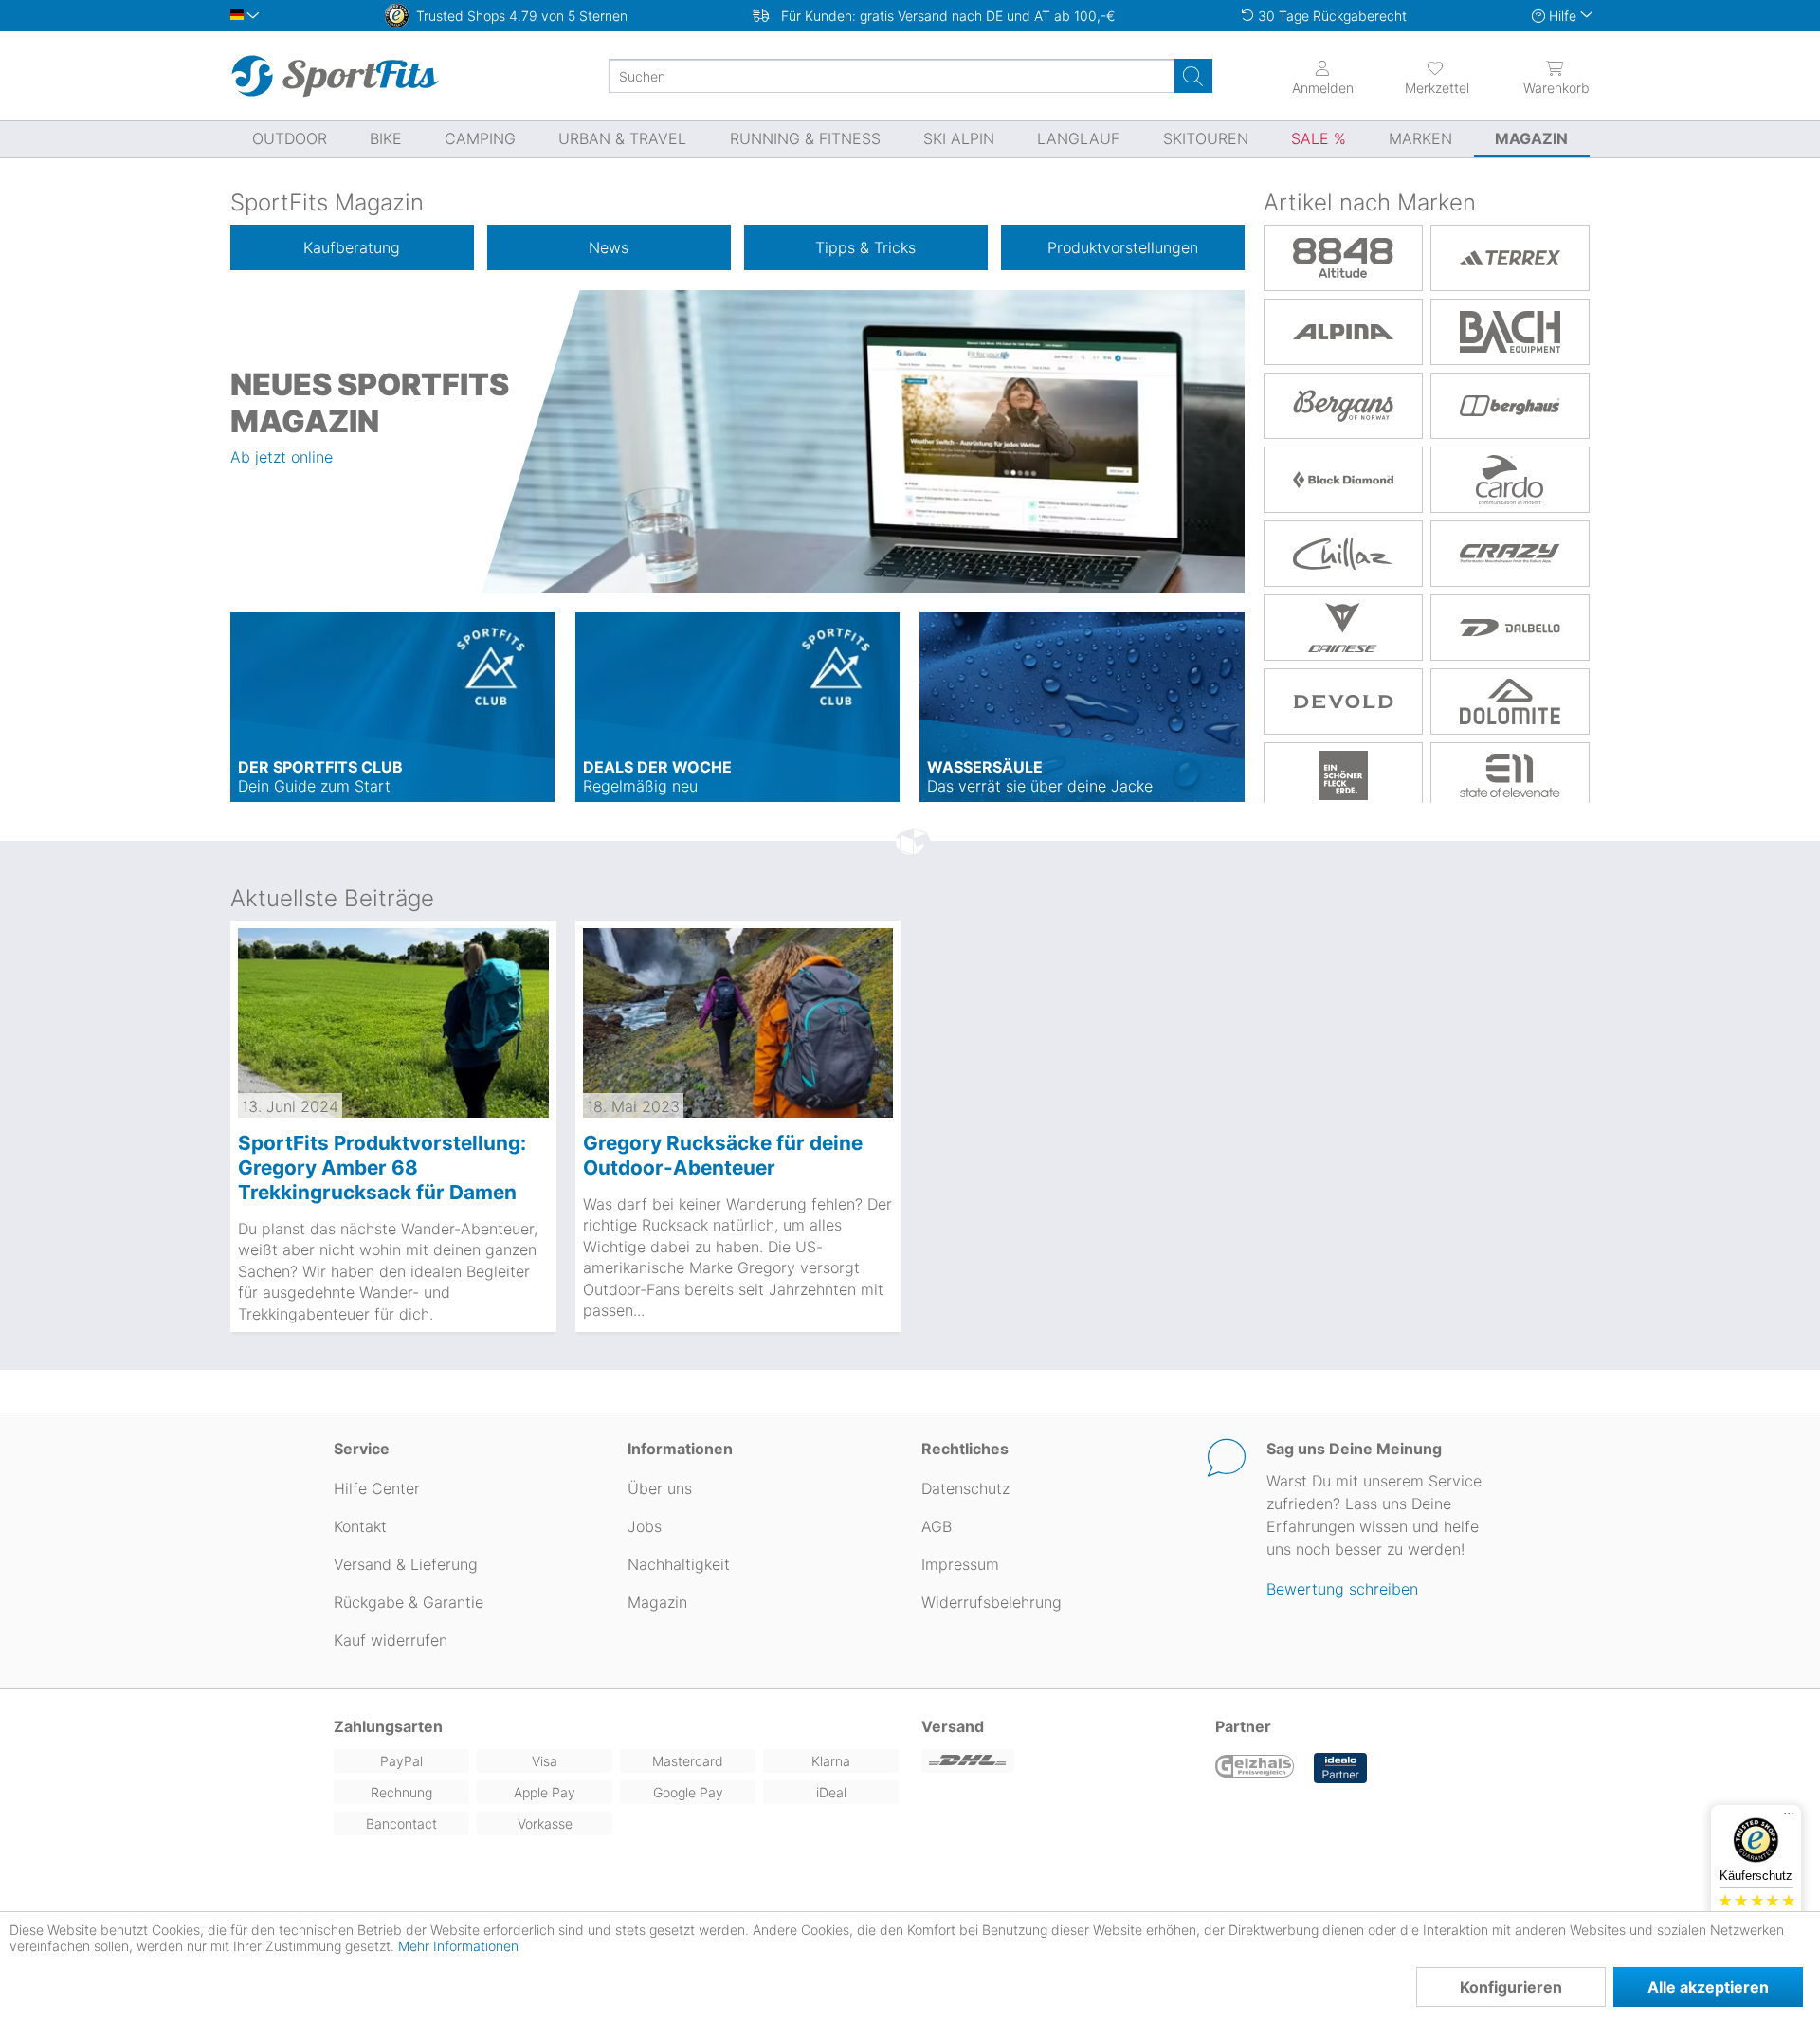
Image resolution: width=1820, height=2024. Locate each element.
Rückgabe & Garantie (409, 1602)
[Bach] (1510, 332)
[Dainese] (1343, 628)
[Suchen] (1193, 76)
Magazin (657, 1602)
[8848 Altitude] (1343, 258)
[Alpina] (1343, 332)
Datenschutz (965, 1488)
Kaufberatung (352, 247)
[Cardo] (1510, 480)
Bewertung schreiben (1342, 1589)
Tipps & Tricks (865, 247)
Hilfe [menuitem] (1563, 16)
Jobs (645, 1526)
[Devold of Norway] (1343, 702)
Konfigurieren (1511, 1987)
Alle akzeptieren (1708, 1987)
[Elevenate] (1510, 775)
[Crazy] (1510, 554)
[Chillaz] (1343, 554)
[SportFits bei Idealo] (1340, 1768)
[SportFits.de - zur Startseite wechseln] (335, 76)
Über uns (660, 1488)
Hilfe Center (377, 1488)
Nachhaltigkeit (679, 1564)
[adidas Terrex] (1510, 258)
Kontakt (360, 1526)
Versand (953, 1726)
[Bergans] (1343, 406)
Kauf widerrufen (391, 1640)
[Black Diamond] (1343, 480)
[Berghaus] (1510, 406)
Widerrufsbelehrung (992, 1602)
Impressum (960, 1564)
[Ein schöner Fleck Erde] (1343, 775)
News (609, 247)
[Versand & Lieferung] (1057, 1761)
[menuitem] (1420, 76)
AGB (937, 1526)
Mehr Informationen (458, 1946)
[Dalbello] (1510, 628)
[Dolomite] (1510, 702)
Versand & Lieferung (406, 1564)
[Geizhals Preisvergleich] (1255, 1768)
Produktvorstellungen (1123, 247)
